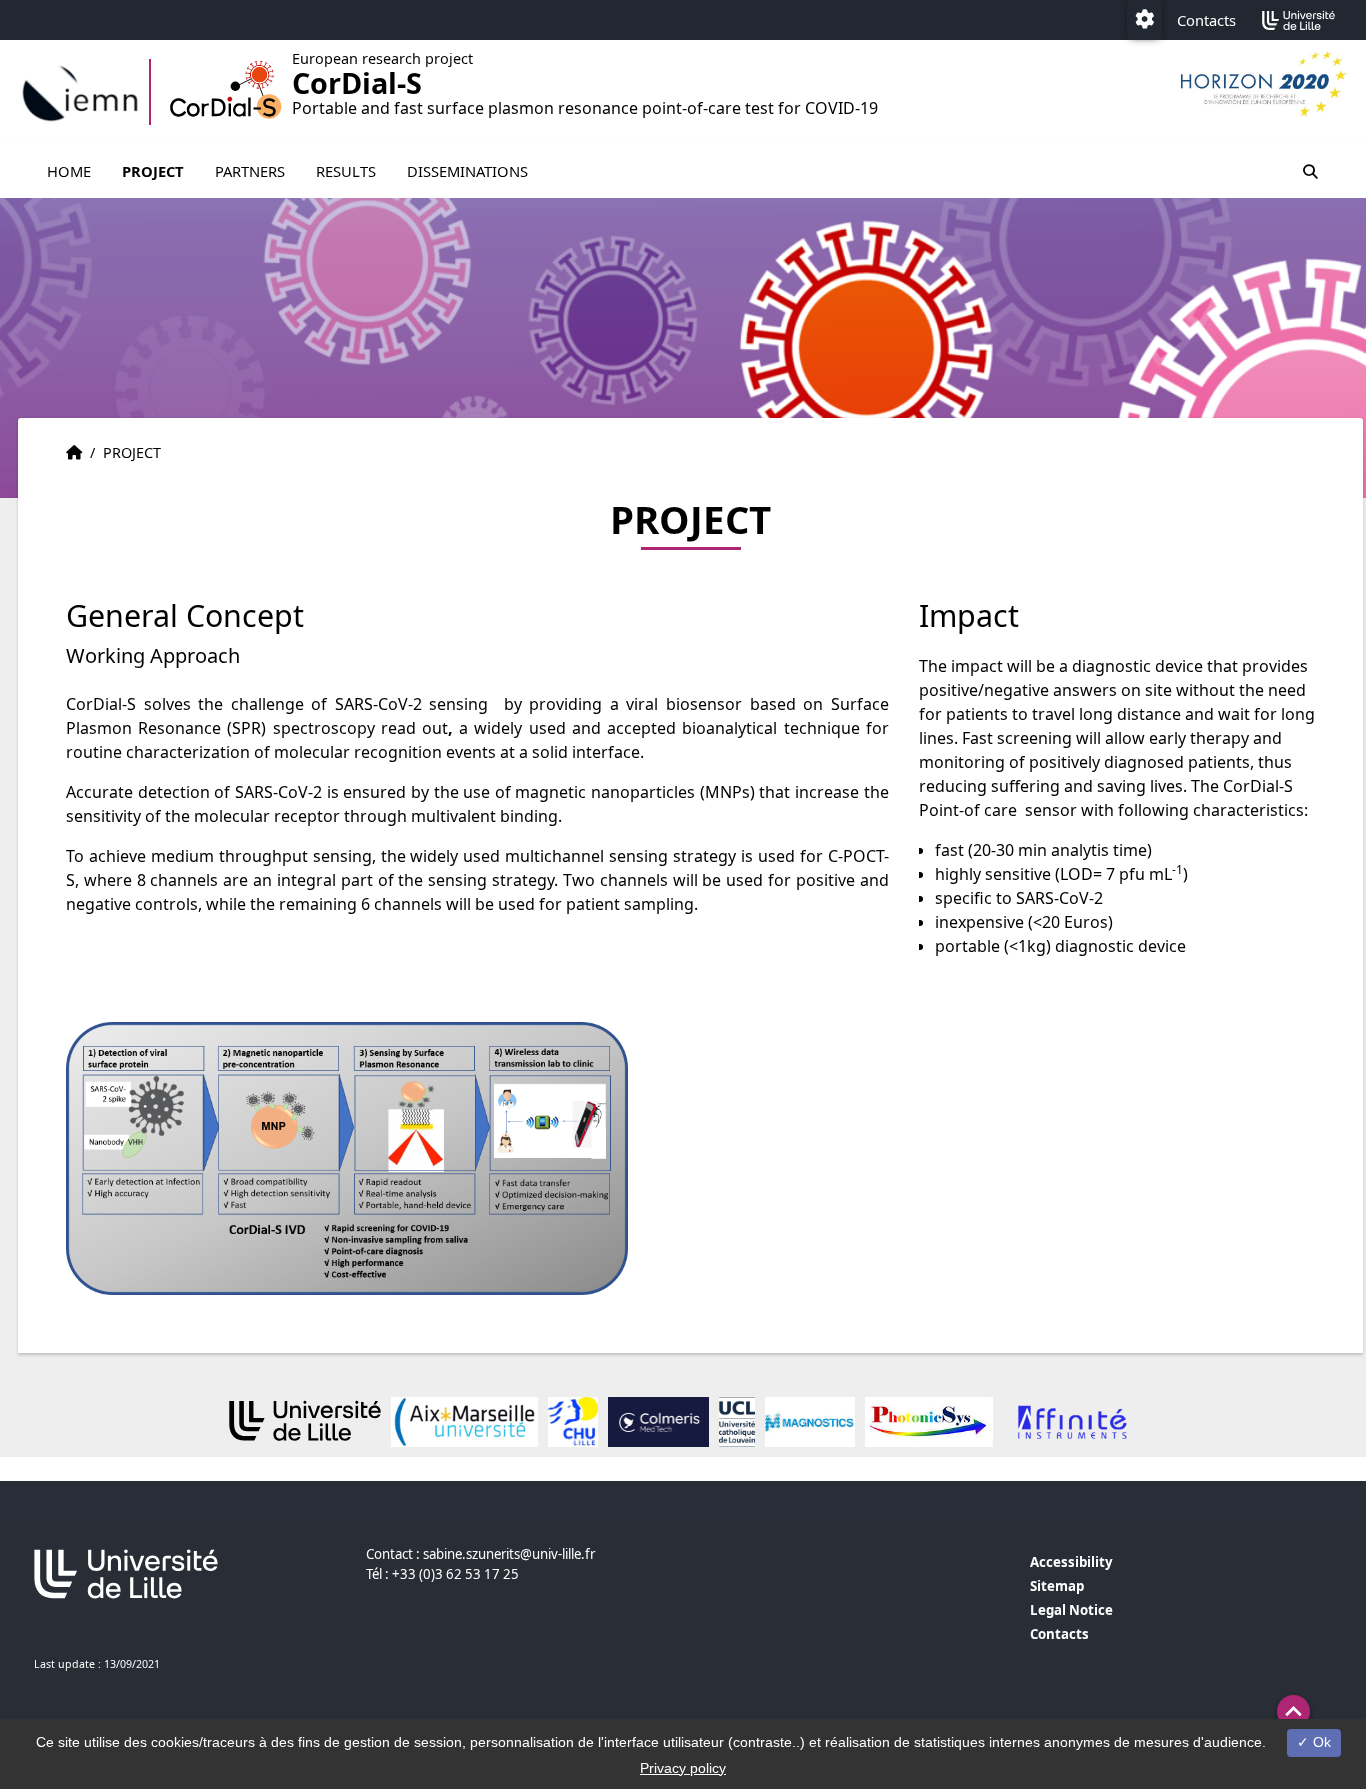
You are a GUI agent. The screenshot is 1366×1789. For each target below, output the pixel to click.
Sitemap (1057, 1586)
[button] (1293, 1711)
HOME (69, 171)
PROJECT (153, 171)
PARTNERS (250, 171)
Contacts (1206, 20)
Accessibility (1071, 1562)
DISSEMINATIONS (467, 171)
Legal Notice (1071, 1610)
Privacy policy (683, 1768)
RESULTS (346, 171)
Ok (1320, 1742)
